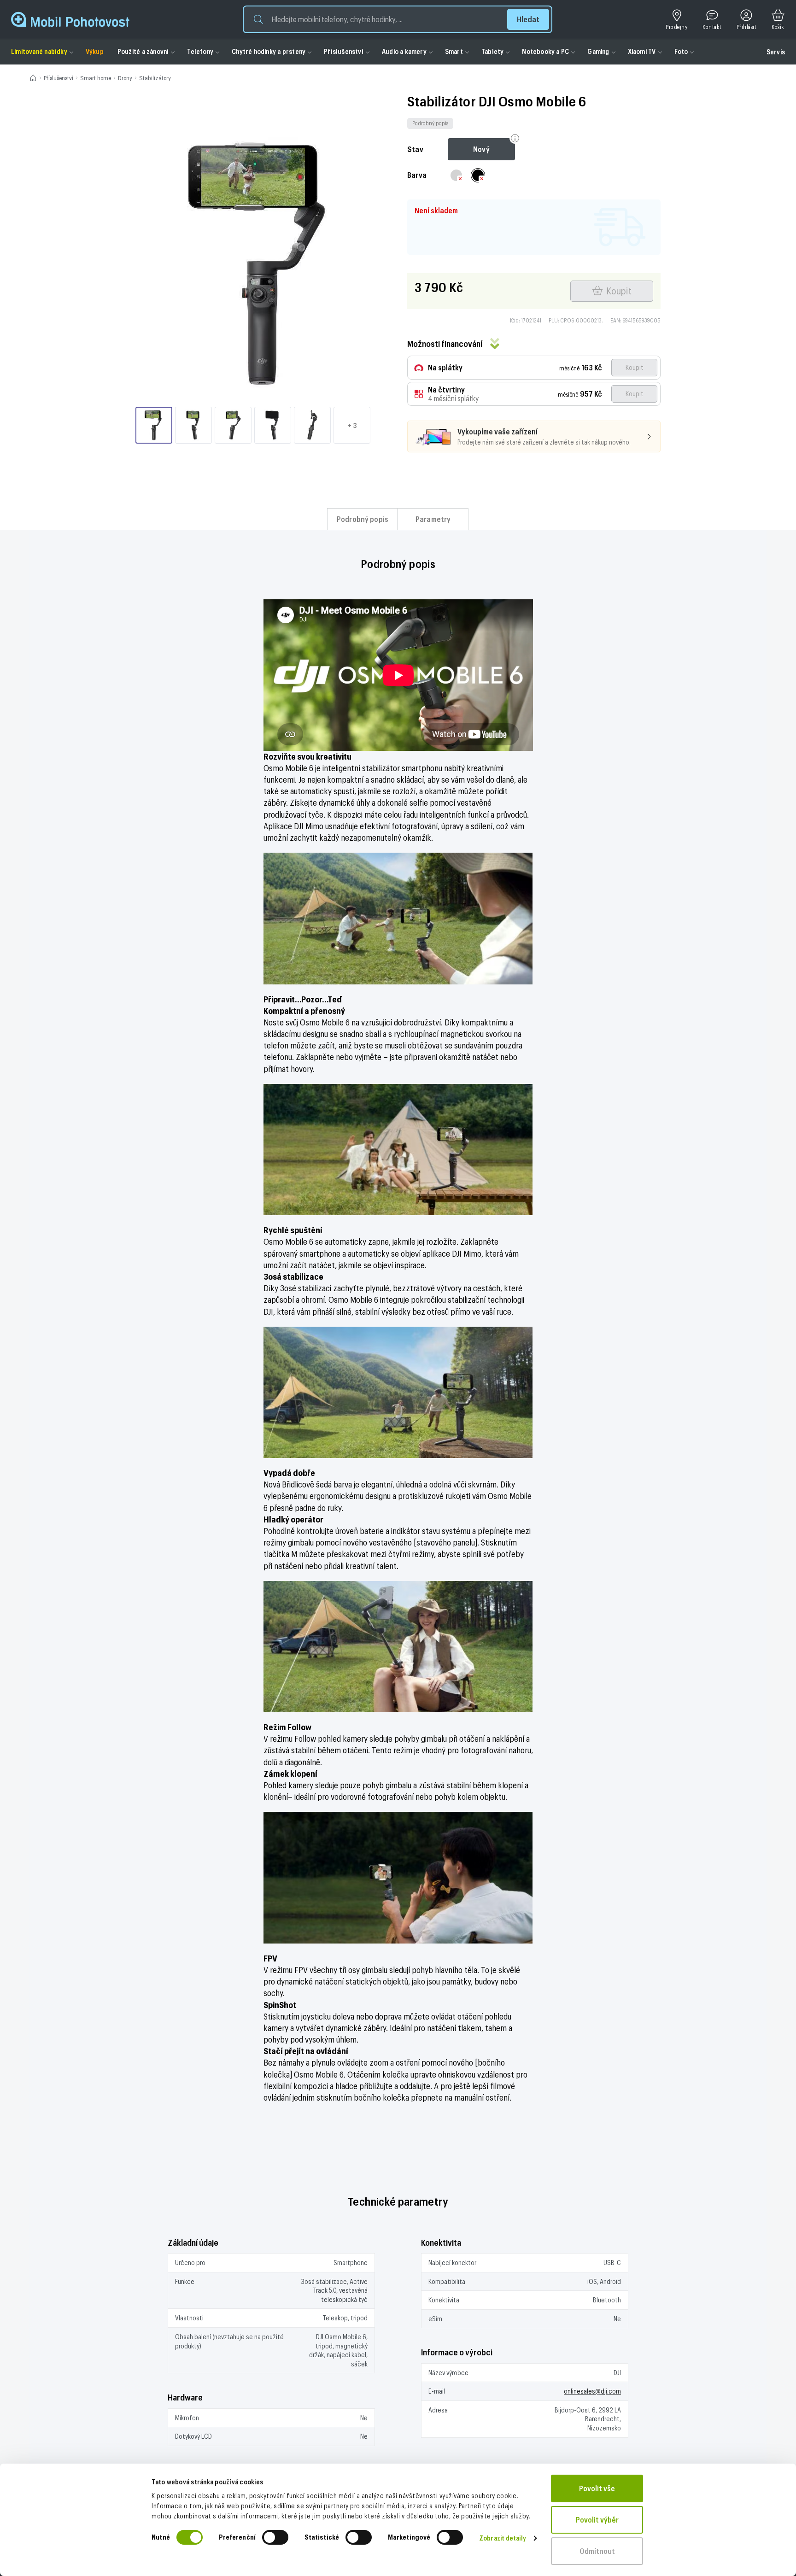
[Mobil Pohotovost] (70, 19)
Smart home (96, 78)
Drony (125, 78)
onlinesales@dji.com (592, 2391)
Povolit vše (597, 2488)
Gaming (598, 51)
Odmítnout (597, 2551)
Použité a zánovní (143, 51)
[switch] (275, 2537)
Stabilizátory (155, 78)
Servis (776, 52)
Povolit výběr (597, 2520)
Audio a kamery (404, 51)
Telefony (200, 51)
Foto (681, 51)
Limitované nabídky (39, 51)
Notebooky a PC (545, 51)
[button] (398, 19)
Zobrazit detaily (503, 2538)
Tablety (492, 51)
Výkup (95, 51)
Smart (454, 51)
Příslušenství (344, 51)
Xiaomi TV (642, 51)
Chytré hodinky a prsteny (269, 51)
